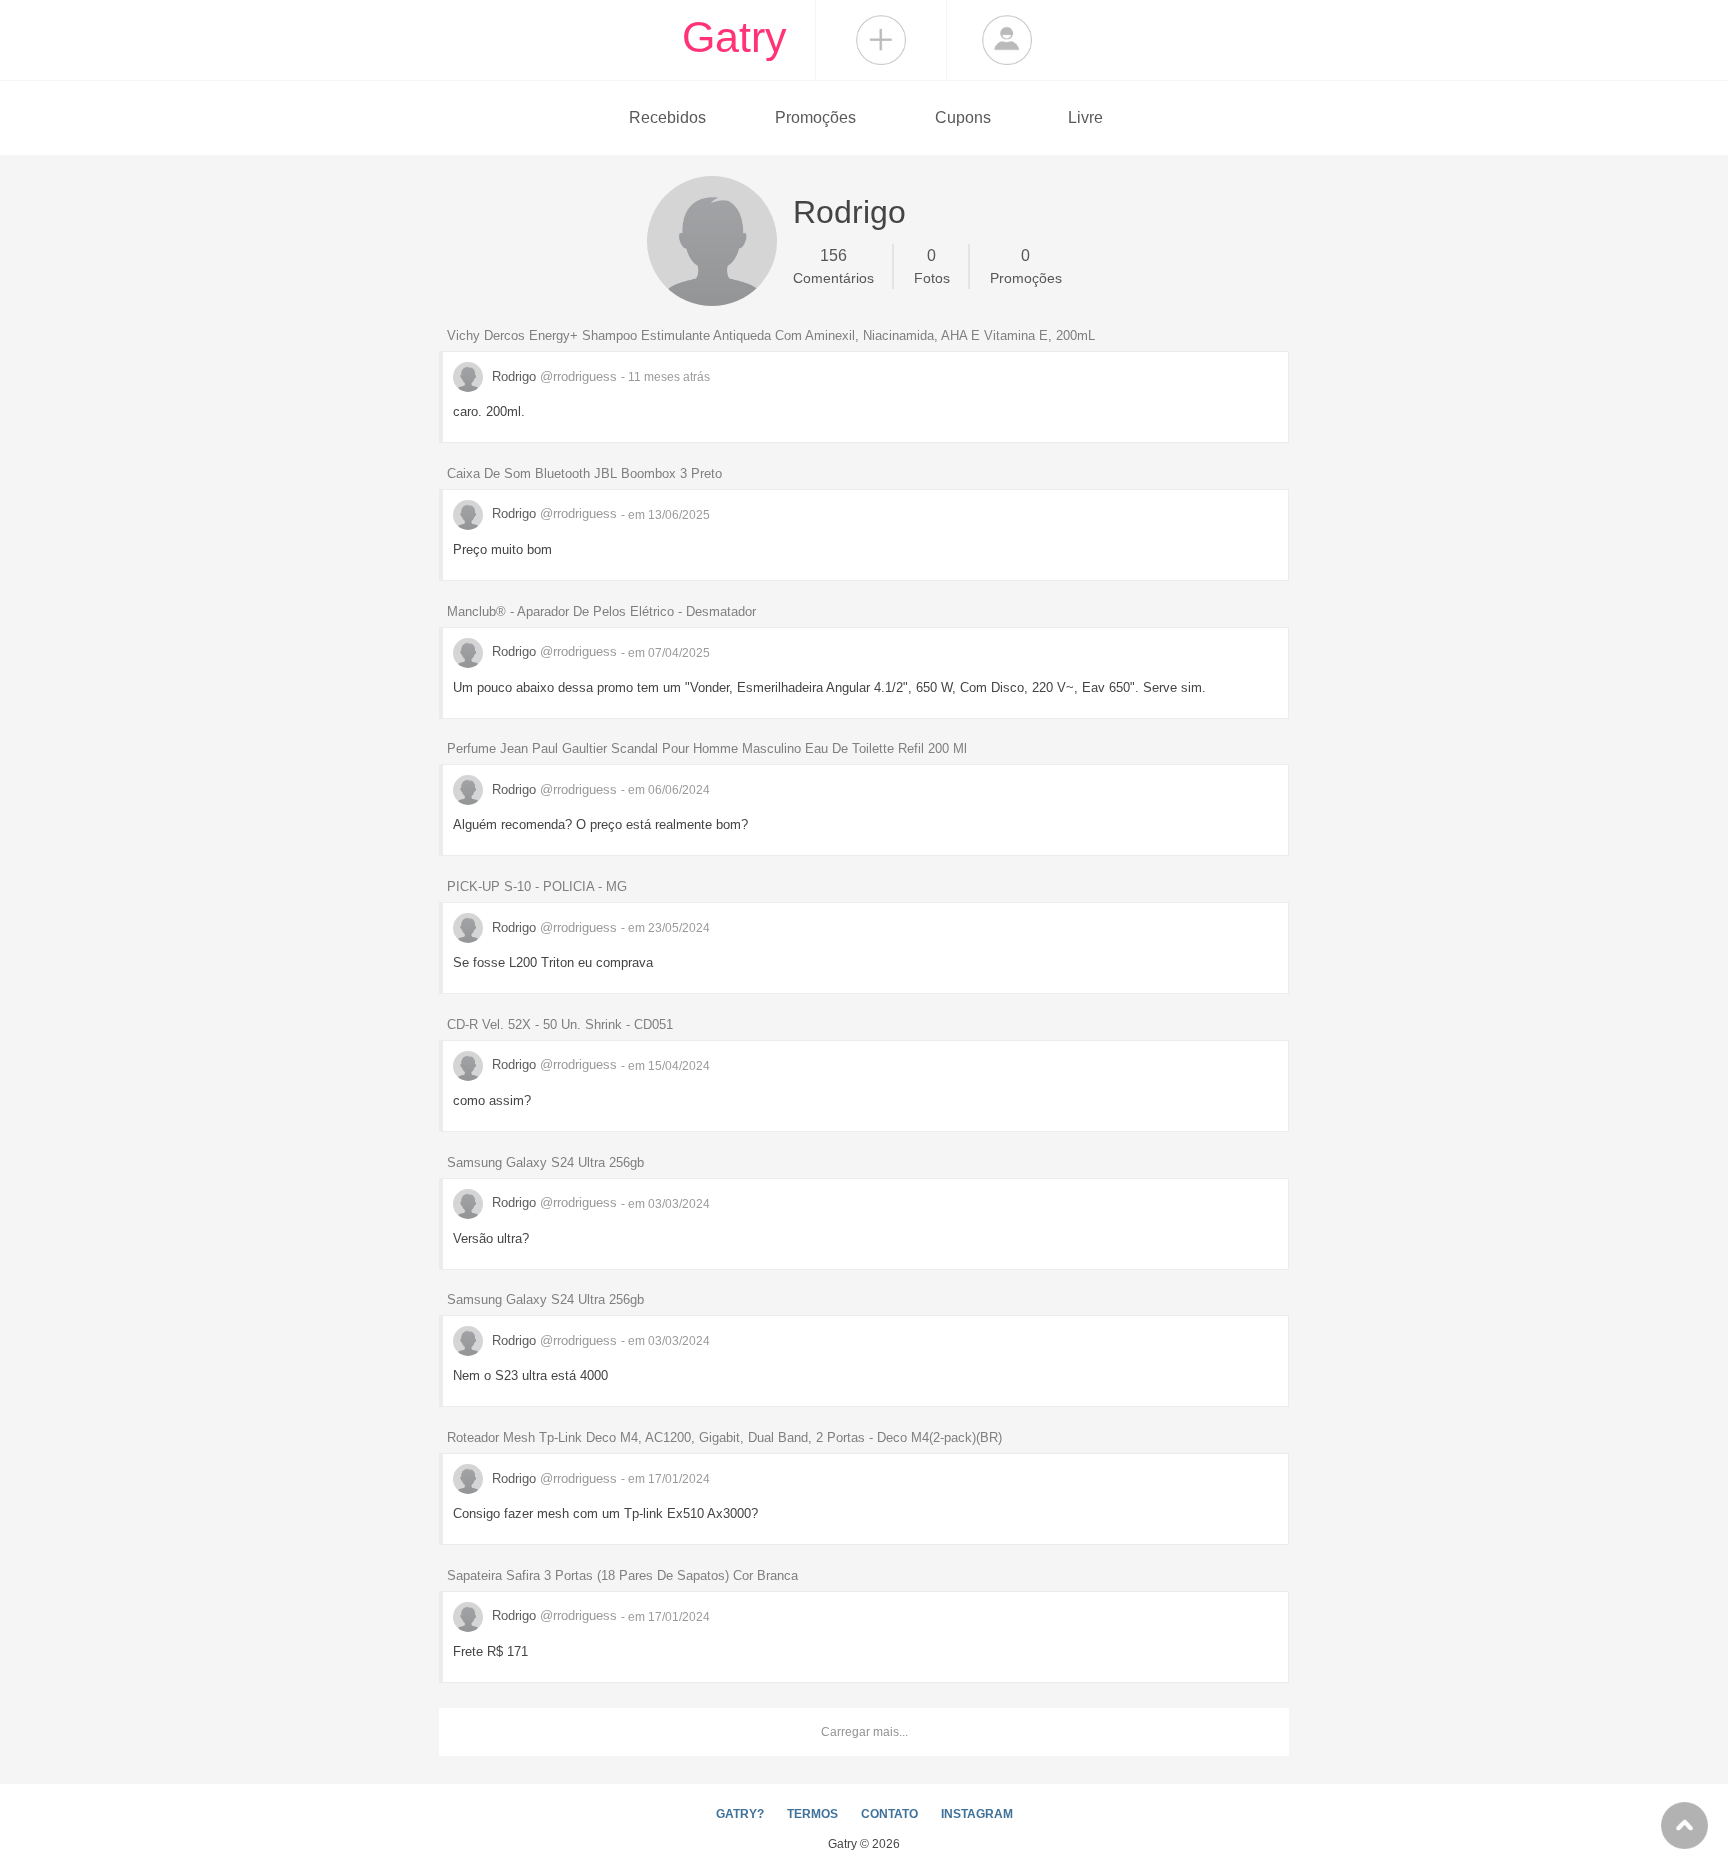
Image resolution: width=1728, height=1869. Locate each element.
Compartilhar (881, 40)
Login (1007, 40)
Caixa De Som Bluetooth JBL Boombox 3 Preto (584, 473)
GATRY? (740, 1814)
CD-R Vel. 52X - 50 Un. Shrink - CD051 (560, 1024)
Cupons (963, 117)
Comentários (833, 266)
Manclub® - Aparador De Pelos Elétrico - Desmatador (601, 611)
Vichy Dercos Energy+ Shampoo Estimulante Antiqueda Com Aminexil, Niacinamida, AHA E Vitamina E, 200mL (771, 335)
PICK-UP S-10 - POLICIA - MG (537, 886)
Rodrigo (552, 376)
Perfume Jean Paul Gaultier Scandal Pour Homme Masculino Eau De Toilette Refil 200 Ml (707, 748)
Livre (1085, 117)
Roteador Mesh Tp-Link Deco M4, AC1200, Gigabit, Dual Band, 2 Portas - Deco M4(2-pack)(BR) (724, 1437)
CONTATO (889, 1814)
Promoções (815, 117)
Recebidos (667, 117)
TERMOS (812, 1814)
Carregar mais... (864, 1732)
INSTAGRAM (977, 1814)
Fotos (932, 266)
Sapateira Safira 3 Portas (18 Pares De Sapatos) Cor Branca (622, 1575)
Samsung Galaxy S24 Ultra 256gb (545, 1162)
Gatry (734, 37)
